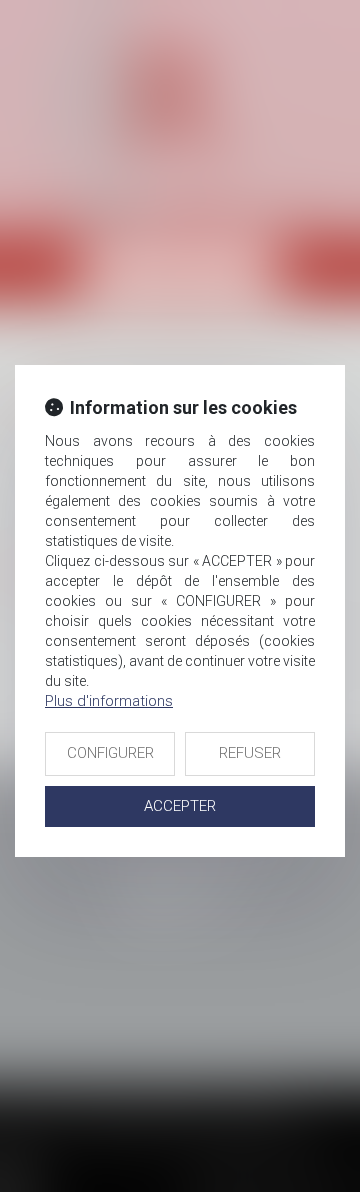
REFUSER (250, 753)
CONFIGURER (110, 753)
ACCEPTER (180, 806)
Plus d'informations (109, 701)
